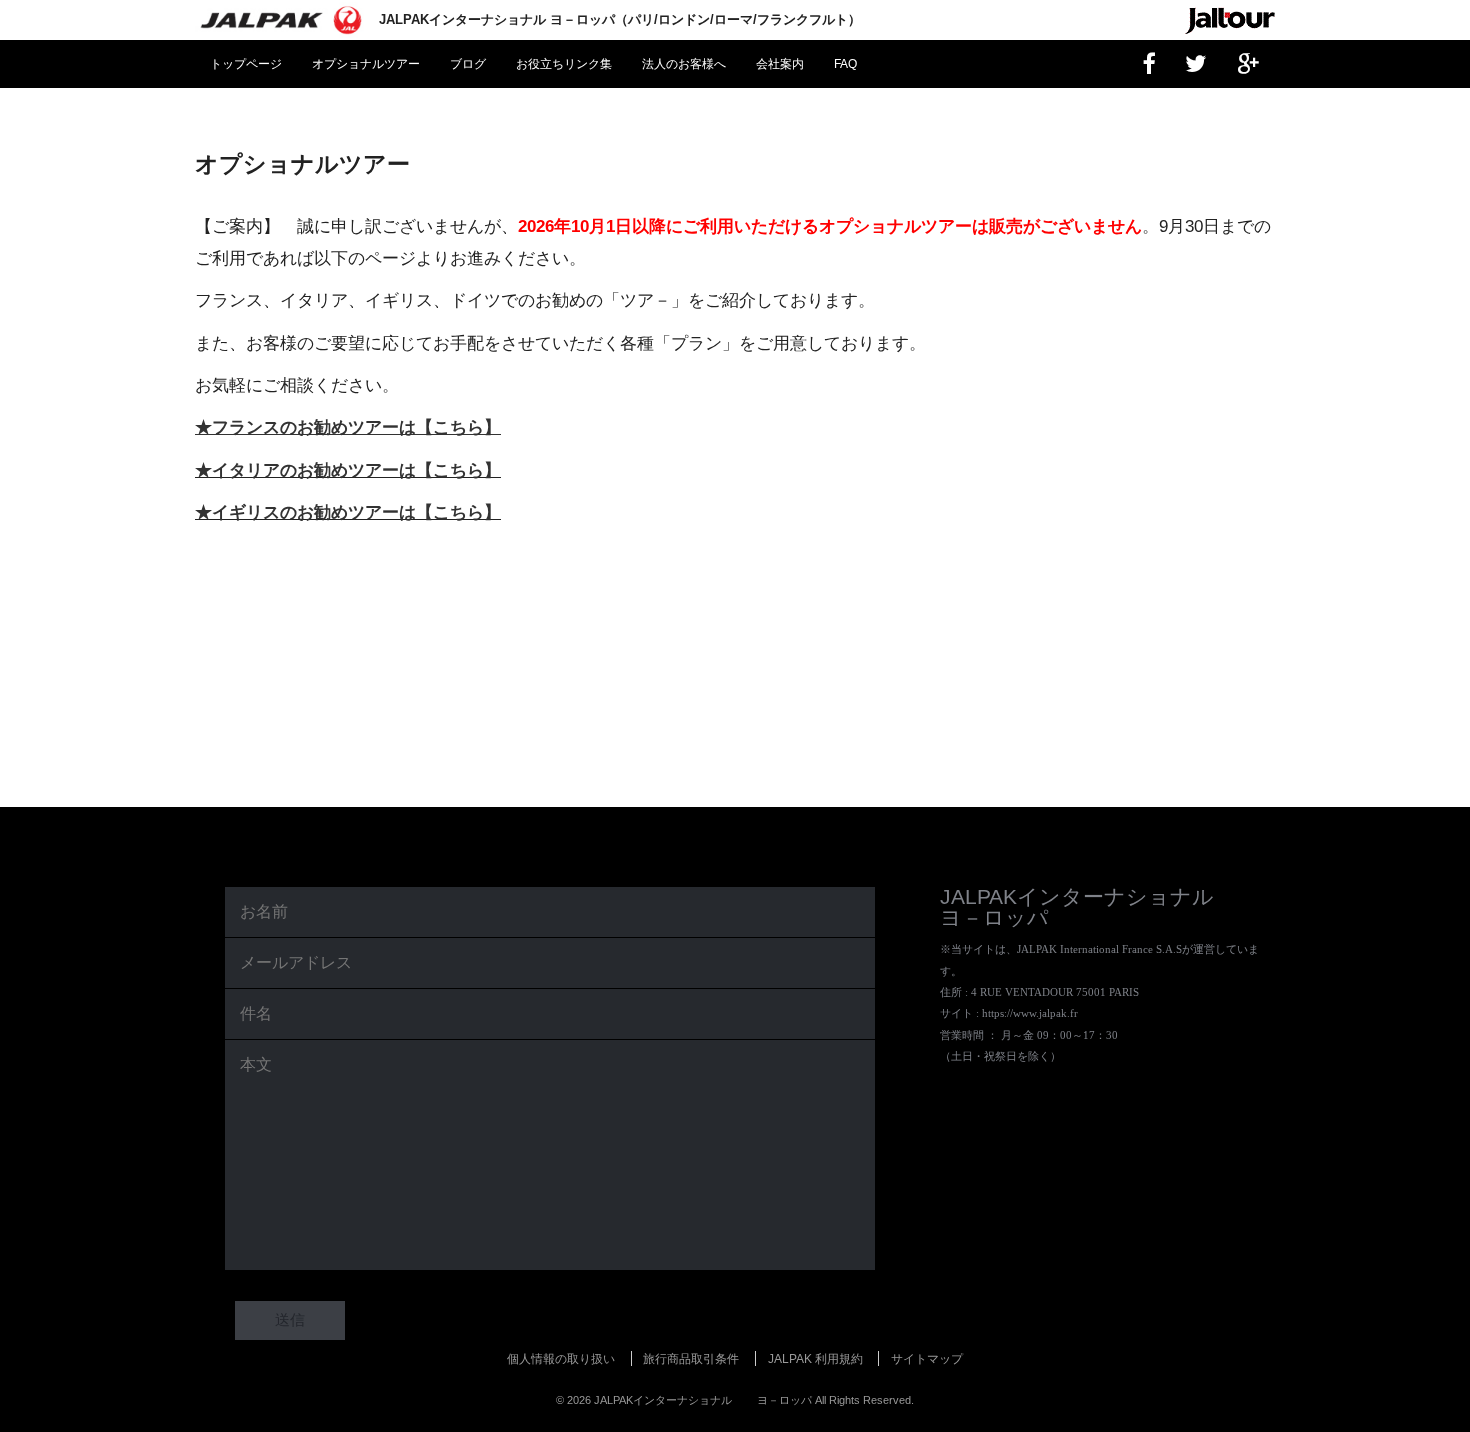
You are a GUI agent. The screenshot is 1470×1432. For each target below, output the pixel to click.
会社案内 (780, 64)
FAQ (845, 64)
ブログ (468, 64)
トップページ (246, 64)
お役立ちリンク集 (564, 64)
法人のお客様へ (684, 64)
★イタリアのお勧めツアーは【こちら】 (348, 470)
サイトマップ (927, 1358)
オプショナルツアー (366, 64)
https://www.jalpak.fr (1030, 1013)
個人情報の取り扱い (561, 1358)
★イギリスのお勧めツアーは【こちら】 (348, 512)
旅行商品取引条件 (691, 1358)
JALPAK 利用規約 (815, 1358)
